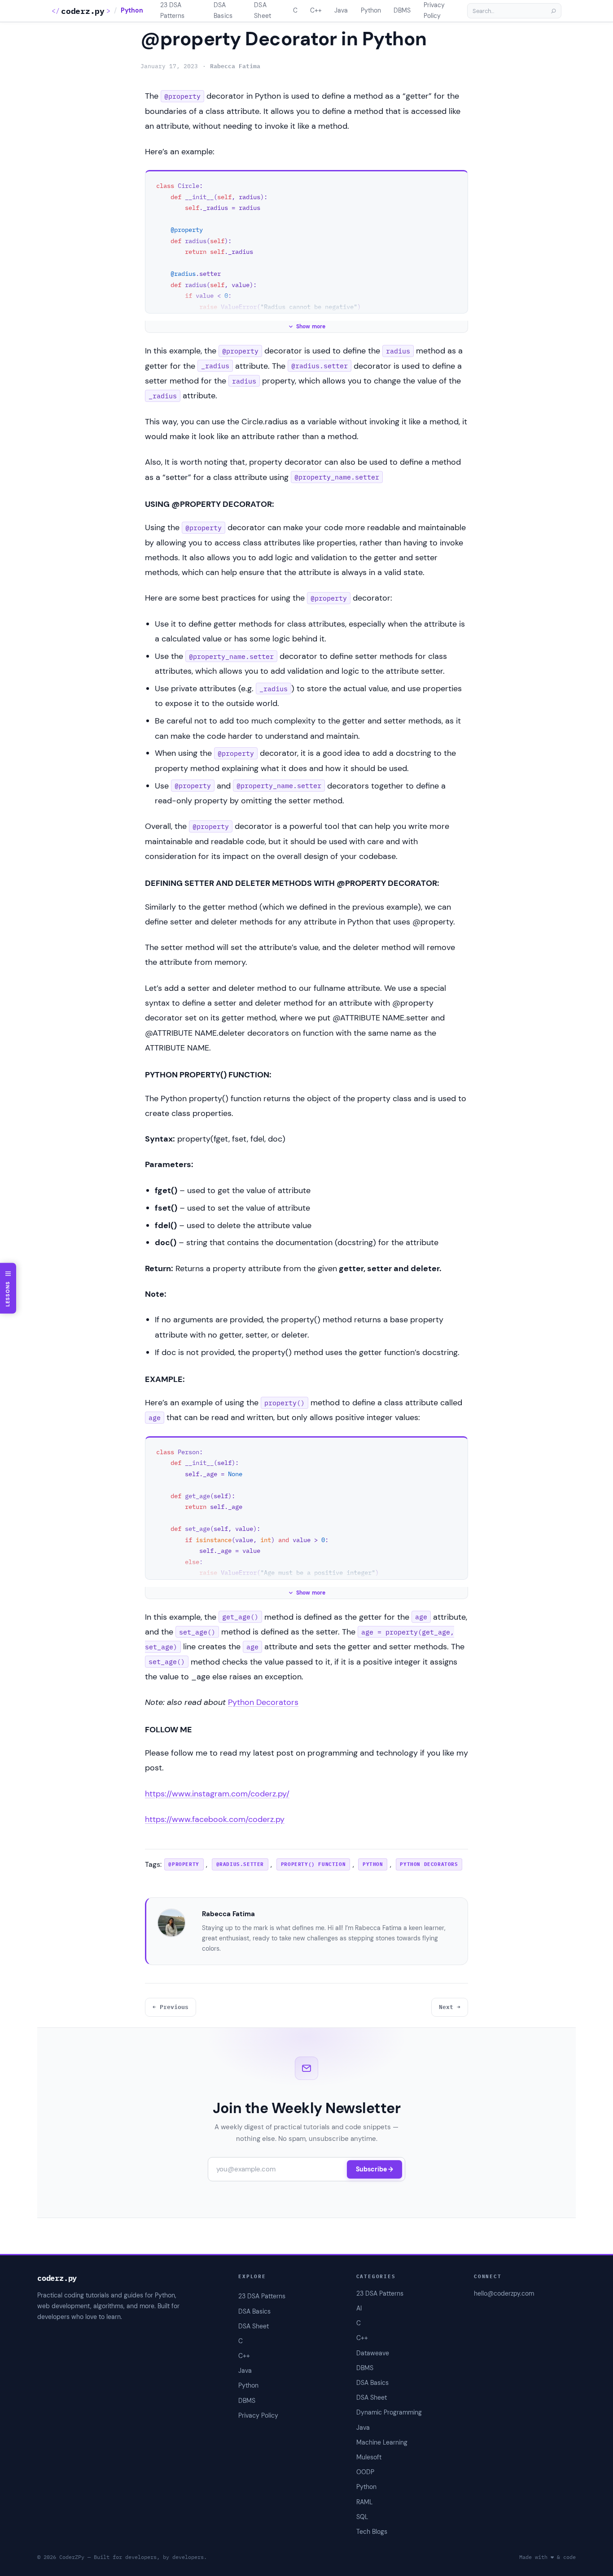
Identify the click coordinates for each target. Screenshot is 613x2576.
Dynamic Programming (389, 2412)
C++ (362, 2338)
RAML (364, 2502)
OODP (365, 2472)
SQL (362, 2517)
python (373, 1864)
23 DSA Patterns (380, 2293)
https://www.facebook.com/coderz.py (215, 1819)
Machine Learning (382, 2442)
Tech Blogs (372, 2532)
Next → (450, 2007)
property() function (313, 1864)
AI (359, 2308)
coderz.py (83, 11)
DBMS (365, 2368)
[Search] (553, 11)
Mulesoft (369, 2457)
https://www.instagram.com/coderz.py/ (217, 1794)
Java (363, 2428)
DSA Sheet (372, 2397)
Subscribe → (374, 2169)
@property (184, 1864)
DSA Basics (372, 2383)
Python (132, 11)
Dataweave (373, 2353)
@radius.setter (240, 1864)
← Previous (171, 2007)
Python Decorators (263, 1702)
